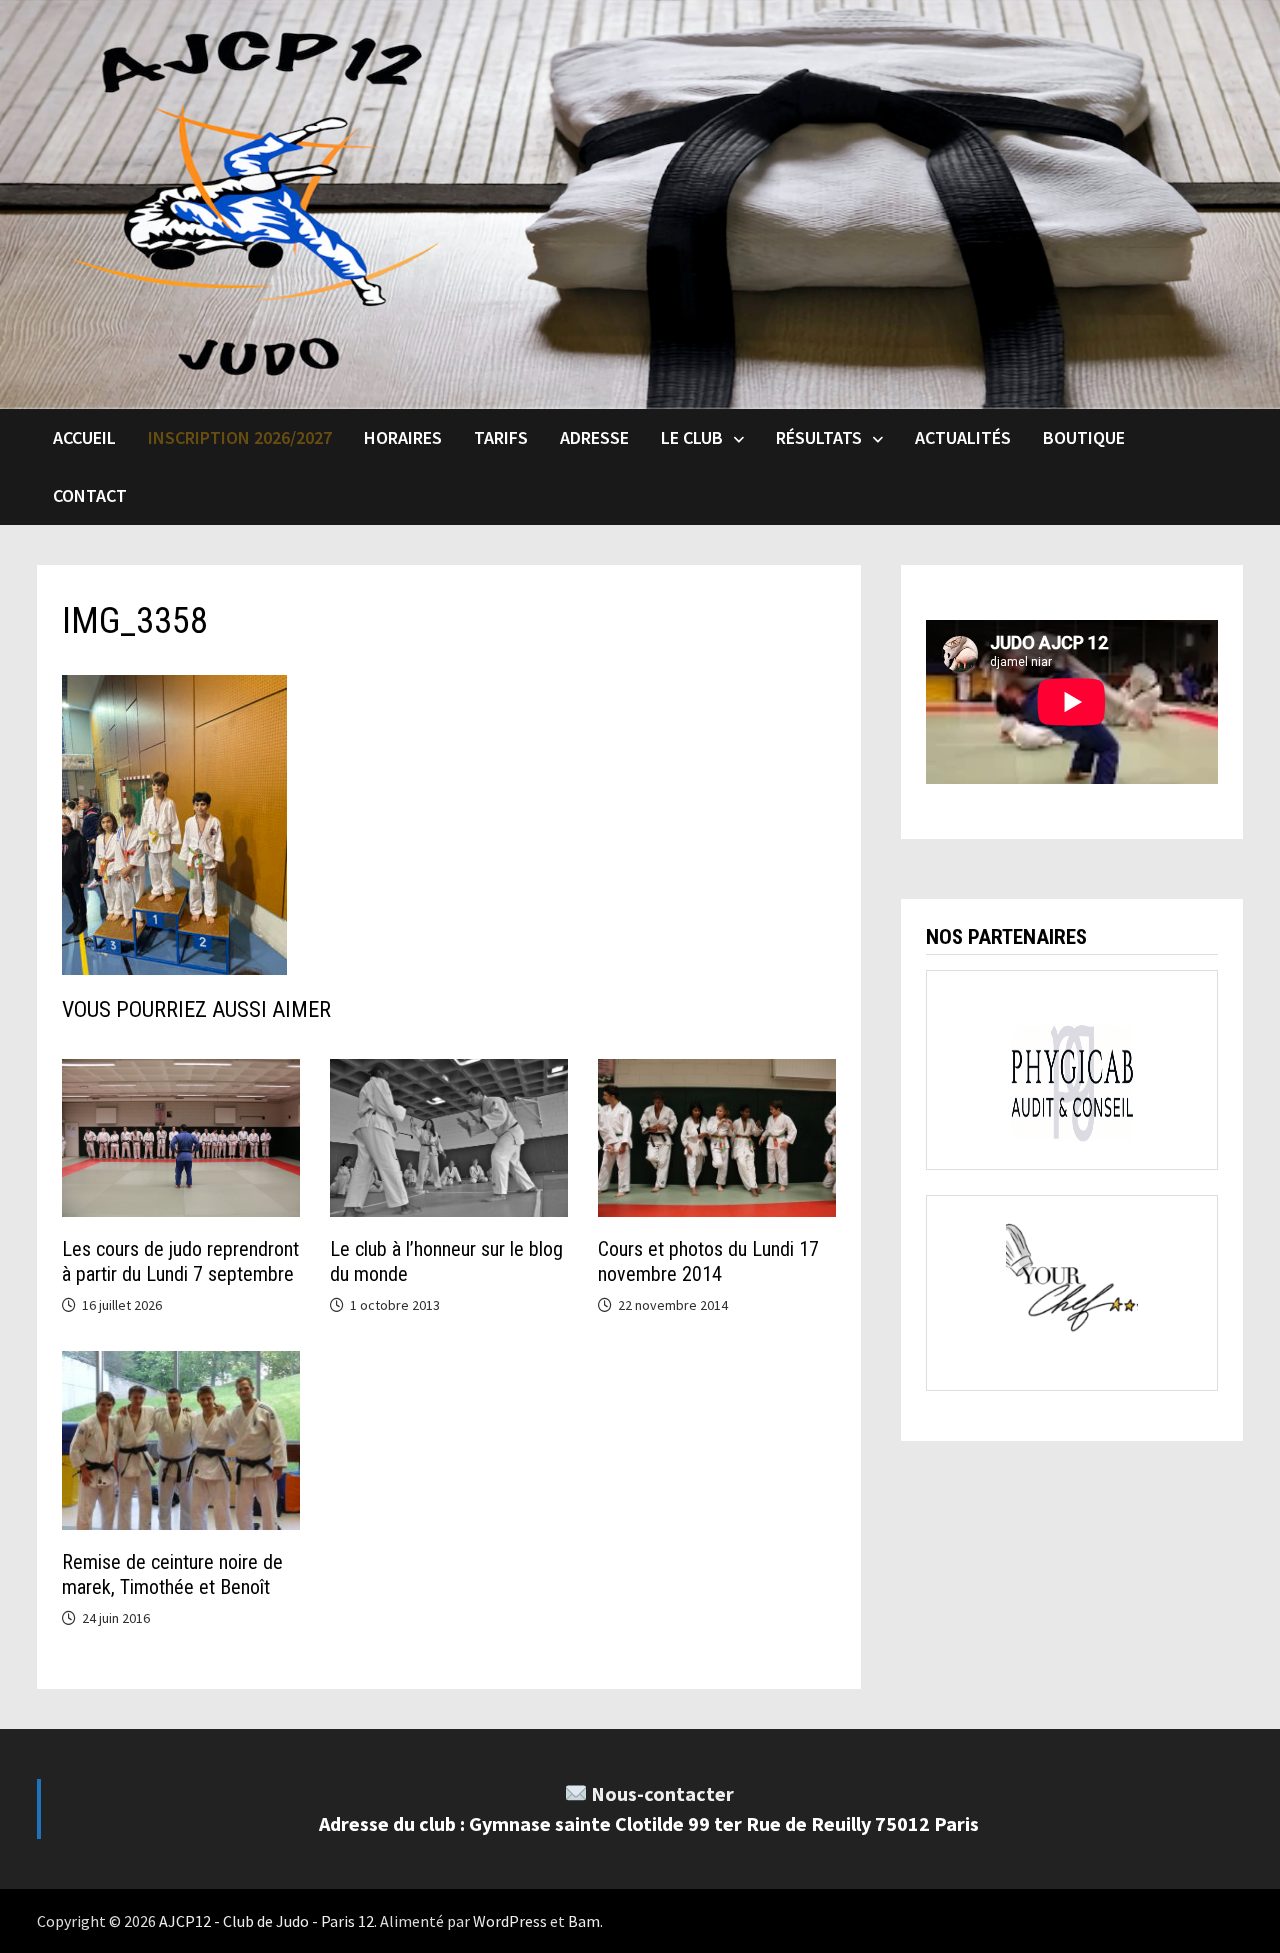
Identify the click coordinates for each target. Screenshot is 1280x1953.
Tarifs (501, 437)
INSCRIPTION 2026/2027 (240, 437)
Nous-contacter (662, 1793)
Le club (692, 437)
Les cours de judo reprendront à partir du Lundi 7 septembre (180, 1261)
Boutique (1084, 437)
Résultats (819, 437)
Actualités (963, 437)
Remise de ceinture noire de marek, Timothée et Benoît (172, 1574)
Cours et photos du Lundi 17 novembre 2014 (708, 1261)
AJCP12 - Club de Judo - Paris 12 (266, 1921)
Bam (584, 1921)
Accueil (84, 437)
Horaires (403, 437)
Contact (90, 495)
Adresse (594, 437)
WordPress (510, 1921)
